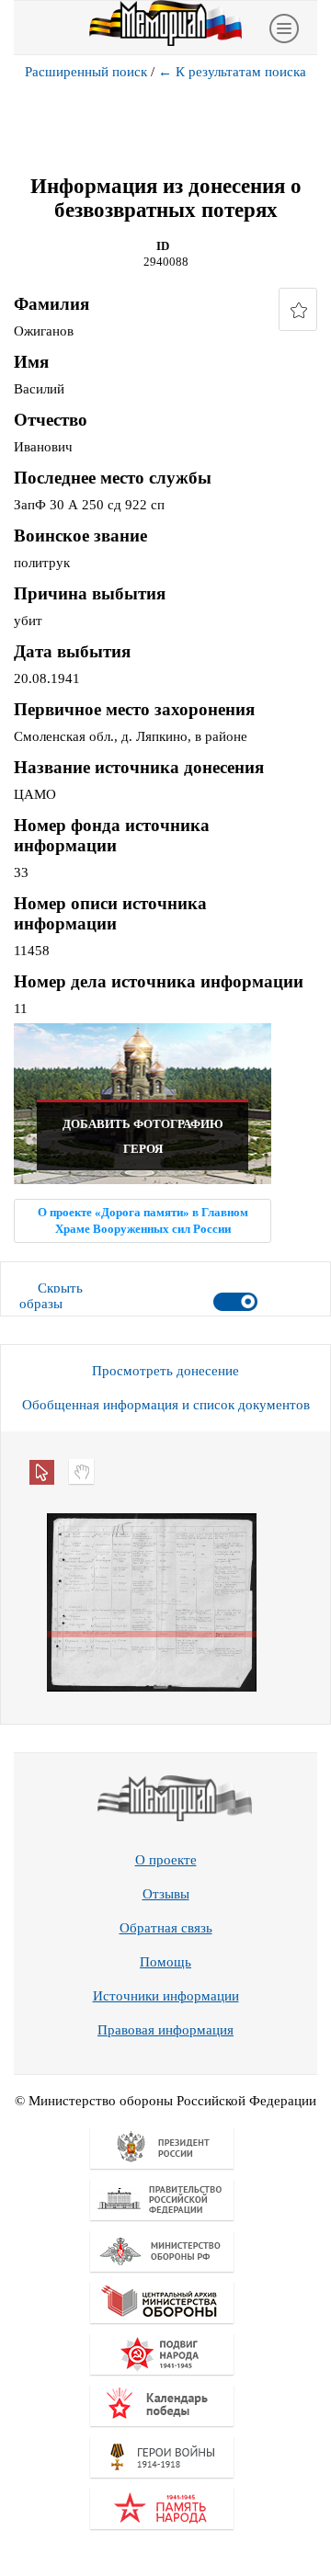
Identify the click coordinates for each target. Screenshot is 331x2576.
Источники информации (166, 1996)
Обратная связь (166, 1928)
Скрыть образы (51, 1296)
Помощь (165, 1962)
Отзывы (166, 1894)
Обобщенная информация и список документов (166, 1405)
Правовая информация (165, 2030)
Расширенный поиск (86, 72)
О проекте (166, 1860)
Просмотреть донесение (165, 1371)
